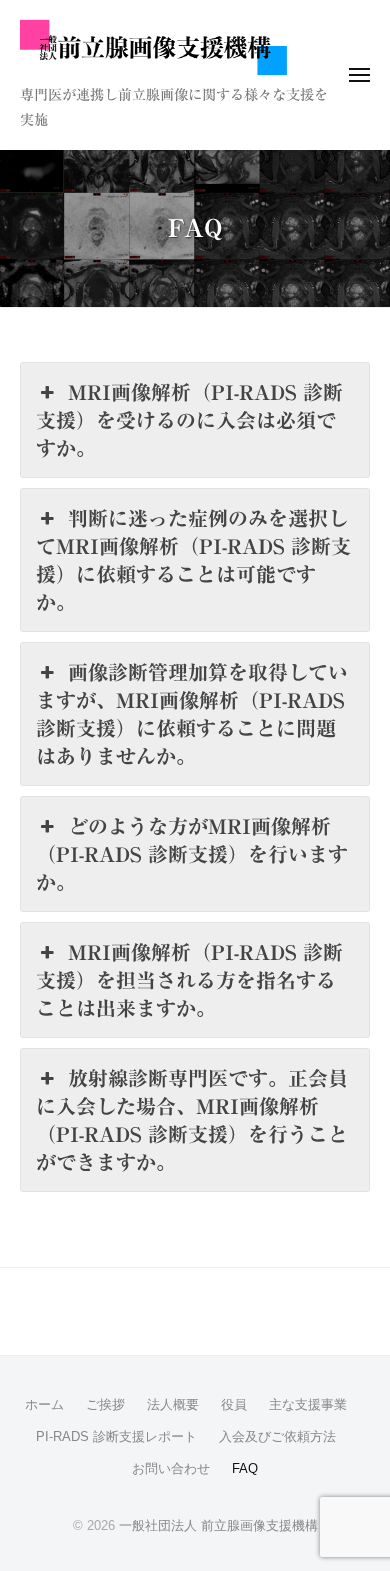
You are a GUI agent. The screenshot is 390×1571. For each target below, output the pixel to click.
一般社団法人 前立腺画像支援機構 (218, 1525)
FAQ (245, 1468)
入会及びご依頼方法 (277, 1436)
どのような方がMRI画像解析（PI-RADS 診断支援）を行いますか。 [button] (192, 854)
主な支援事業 (308, 1404)
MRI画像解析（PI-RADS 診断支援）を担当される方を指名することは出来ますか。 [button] (189, 980)
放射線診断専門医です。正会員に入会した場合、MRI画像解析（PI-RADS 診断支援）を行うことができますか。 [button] (192, 1120)
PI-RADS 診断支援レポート (116, 1436)
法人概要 (173, 1404)
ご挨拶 (105, 1404)
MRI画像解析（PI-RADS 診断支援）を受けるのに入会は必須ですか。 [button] (189, 420)
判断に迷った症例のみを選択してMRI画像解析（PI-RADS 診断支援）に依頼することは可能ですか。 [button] (193, 560)
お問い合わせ (171, 1468)
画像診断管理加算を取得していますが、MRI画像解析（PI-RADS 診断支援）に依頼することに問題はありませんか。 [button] (192, 714)
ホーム (44, 1404)
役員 (234, 1404)
